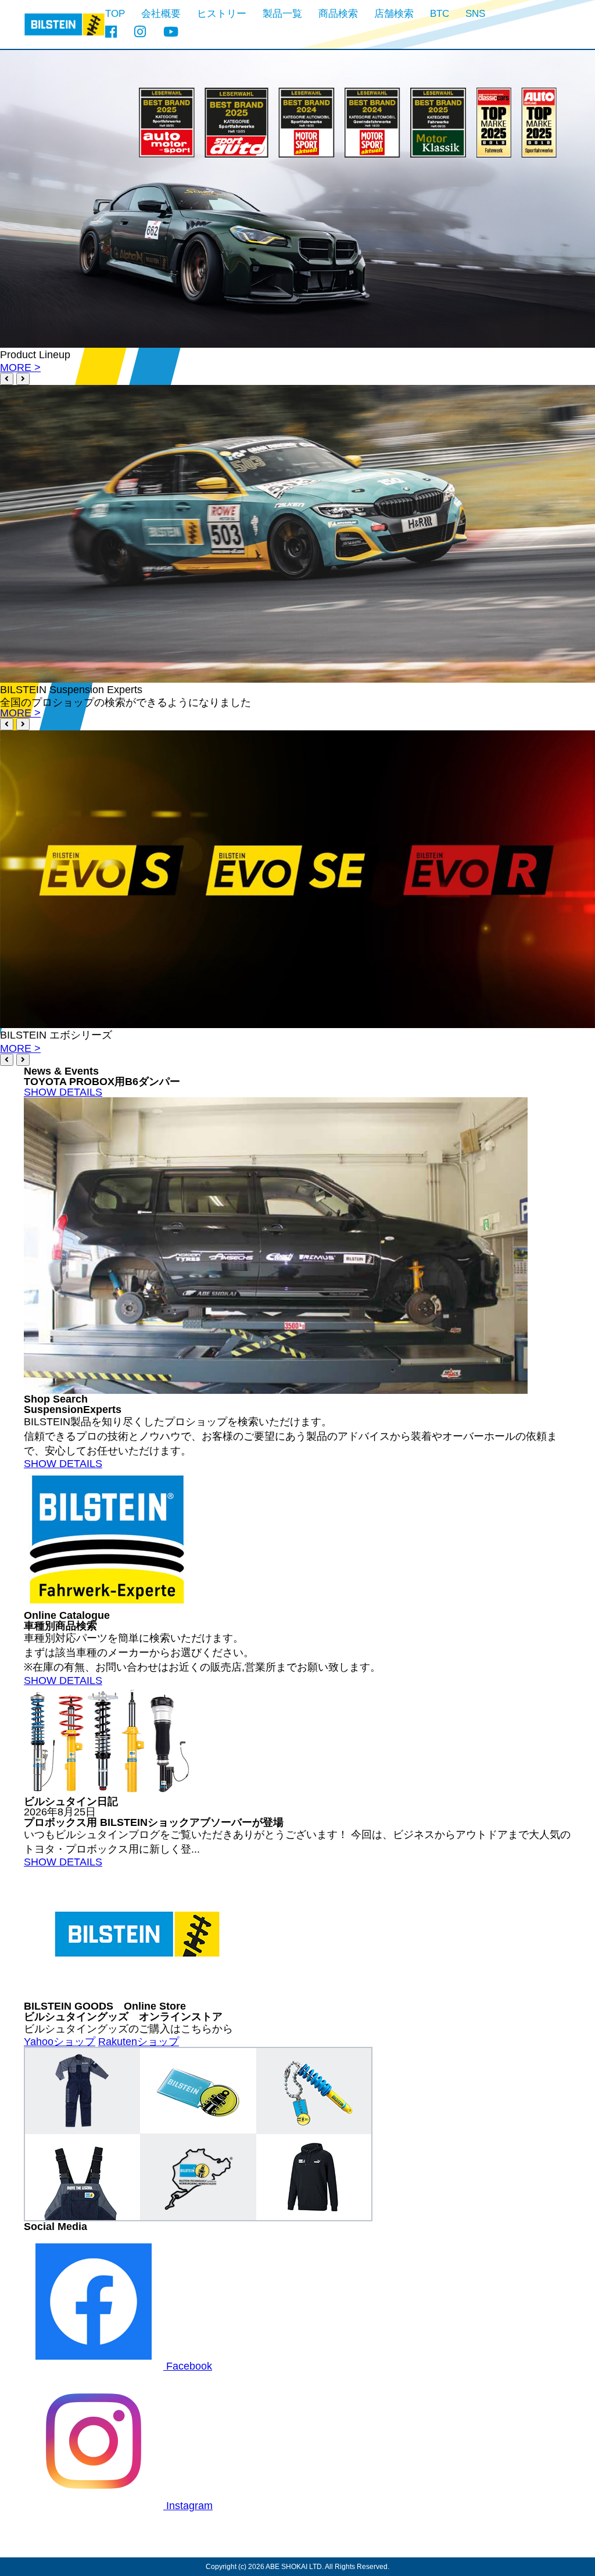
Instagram (188, 2506)
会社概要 (161, 14)
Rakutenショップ (139, 2042)
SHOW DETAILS (63, 1092)
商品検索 (338, 14)
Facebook (188, 2366)
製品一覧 (282, 14)
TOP (115, 14)
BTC (440, 14)
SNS (475, 14)
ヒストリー (222, 14)
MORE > (20, 368)
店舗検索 (394, 14)
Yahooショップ (60, 2042)
